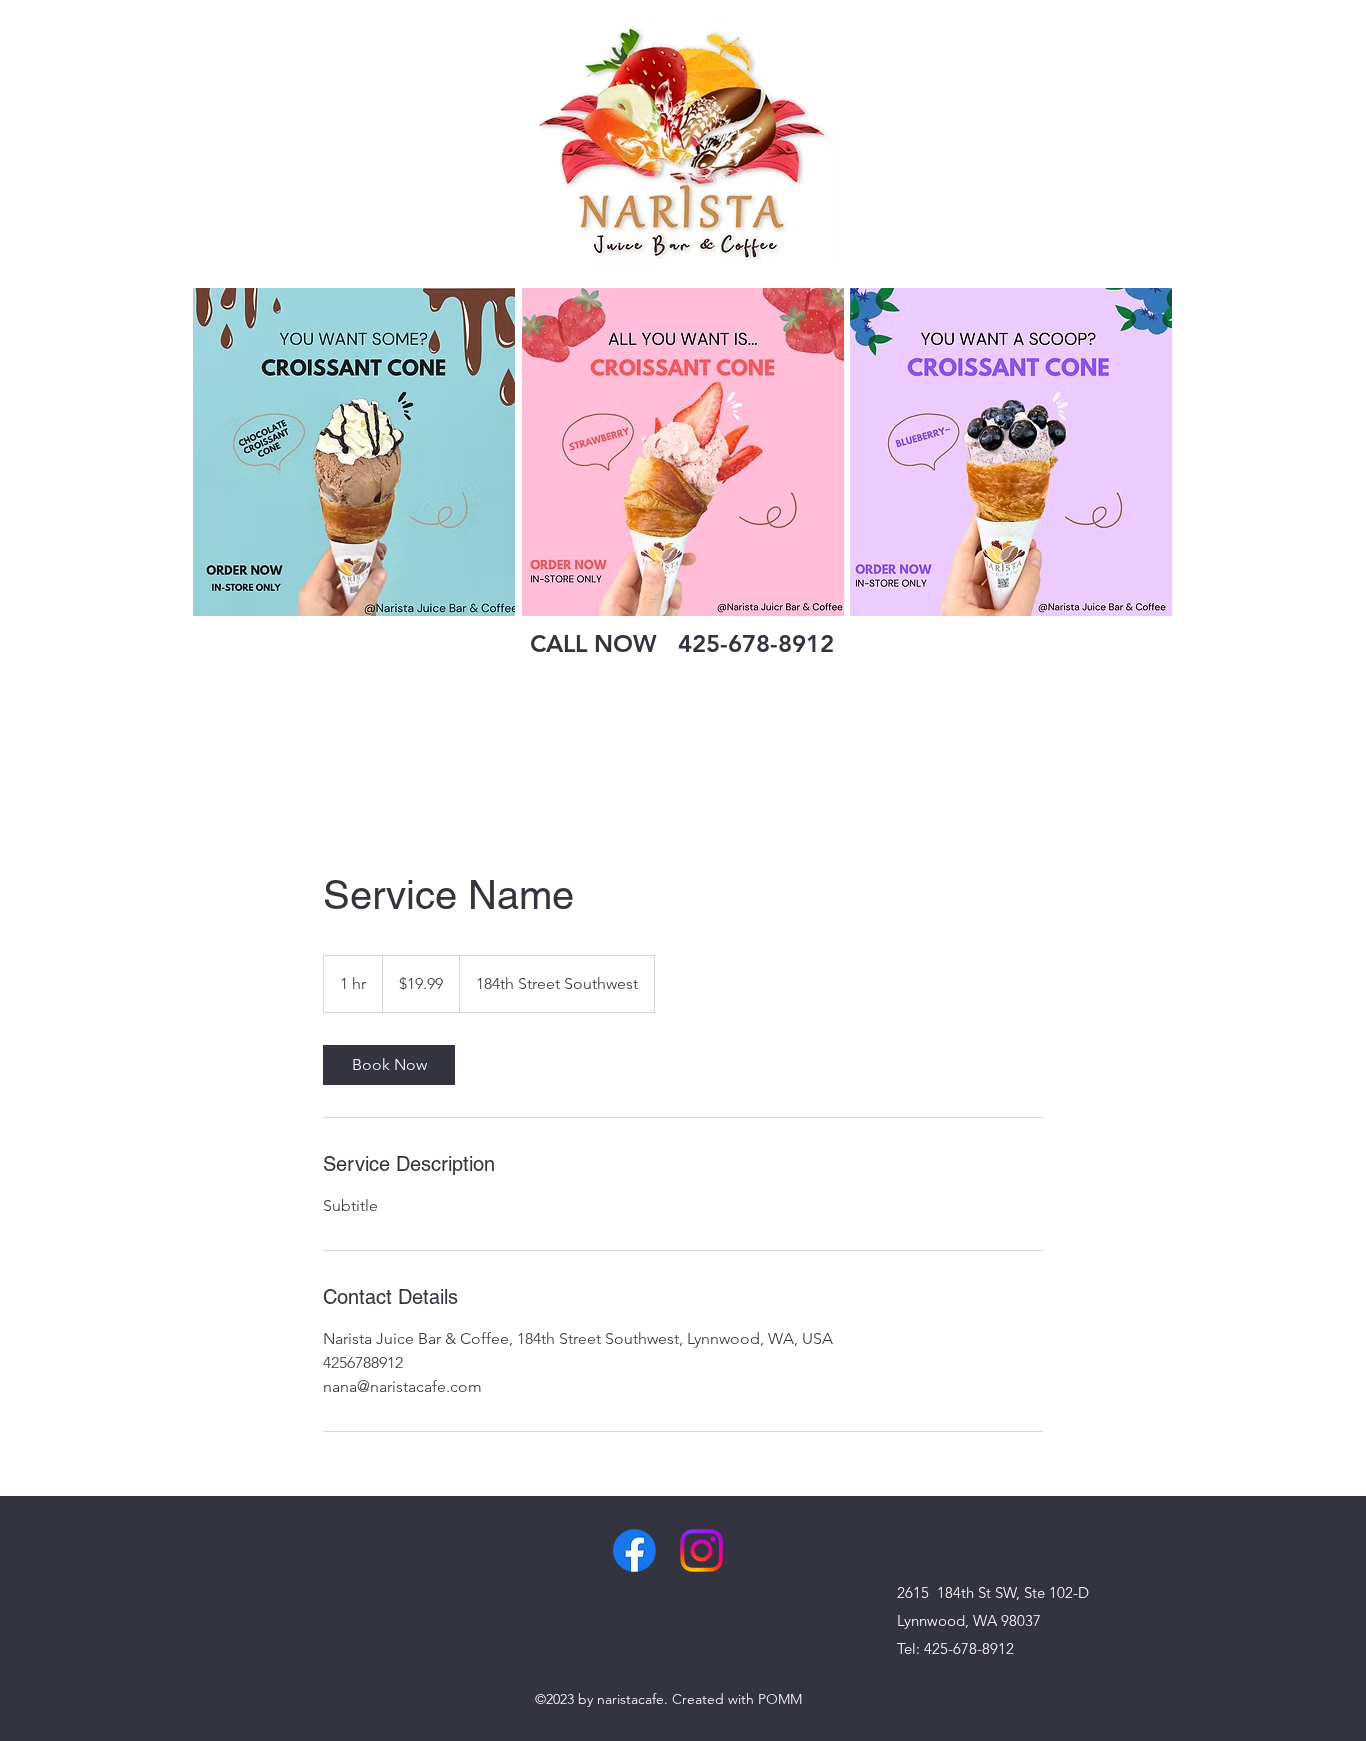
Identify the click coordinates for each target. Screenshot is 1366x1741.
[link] (389, 1065)
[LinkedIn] (701, 1550)
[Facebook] (634, 1550)
